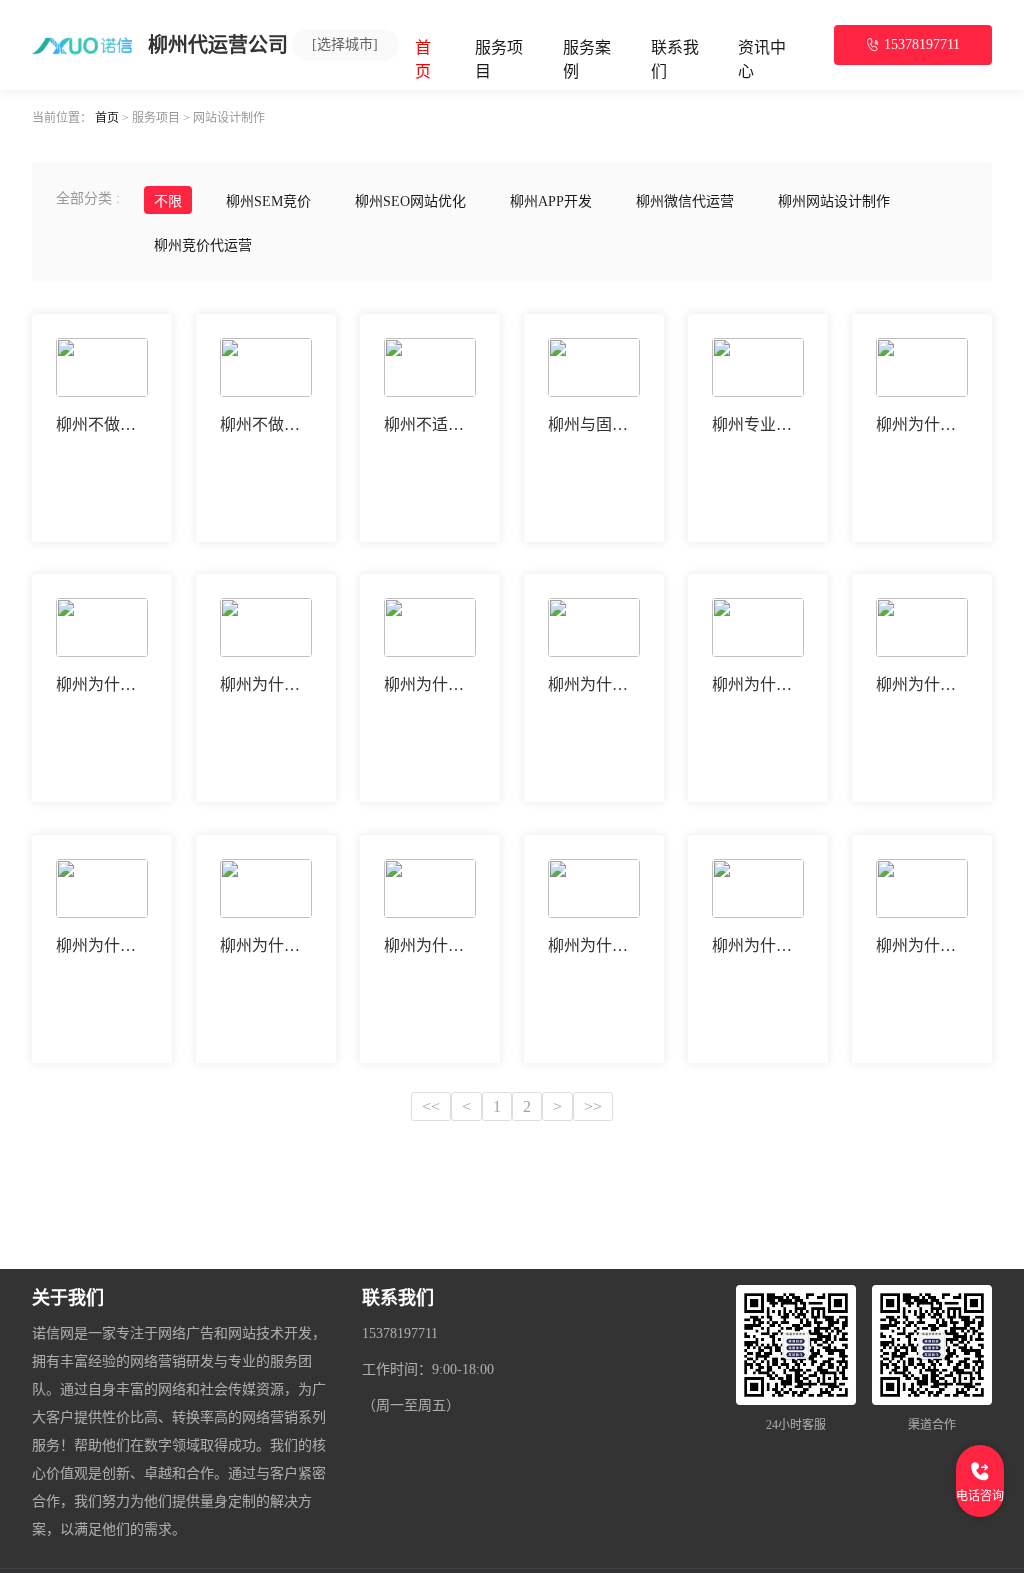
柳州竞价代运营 (203, 245)
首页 (107, 117)
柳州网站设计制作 (834, 201)
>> (593, 1106)
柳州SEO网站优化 (410, 201)
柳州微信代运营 (685, 201)
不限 (168, 201)
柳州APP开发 (551, 201)
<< (431, 1106)
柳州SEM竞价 (268, 201)
